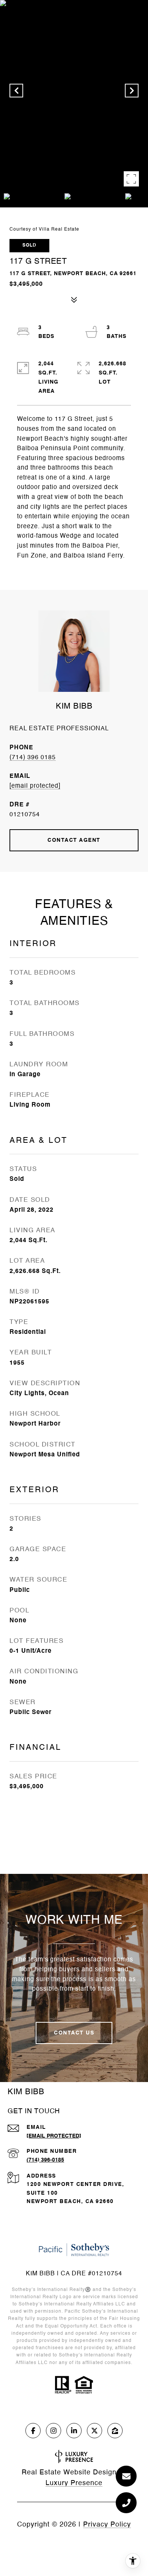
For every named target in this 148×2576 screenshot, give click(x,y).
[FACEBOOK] (33, 2431)
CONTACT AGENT (74, 840)
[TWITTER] (94, 2431)
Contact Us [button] (74, 2033)
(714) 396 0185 (33, 758)
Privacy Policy (107, 2525)
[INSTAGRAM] (54, 2431)
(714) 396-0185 (45, 2160)
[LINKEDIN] (74, 2431)
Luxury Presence (74, 2483)
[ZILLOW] (115, 2431)
